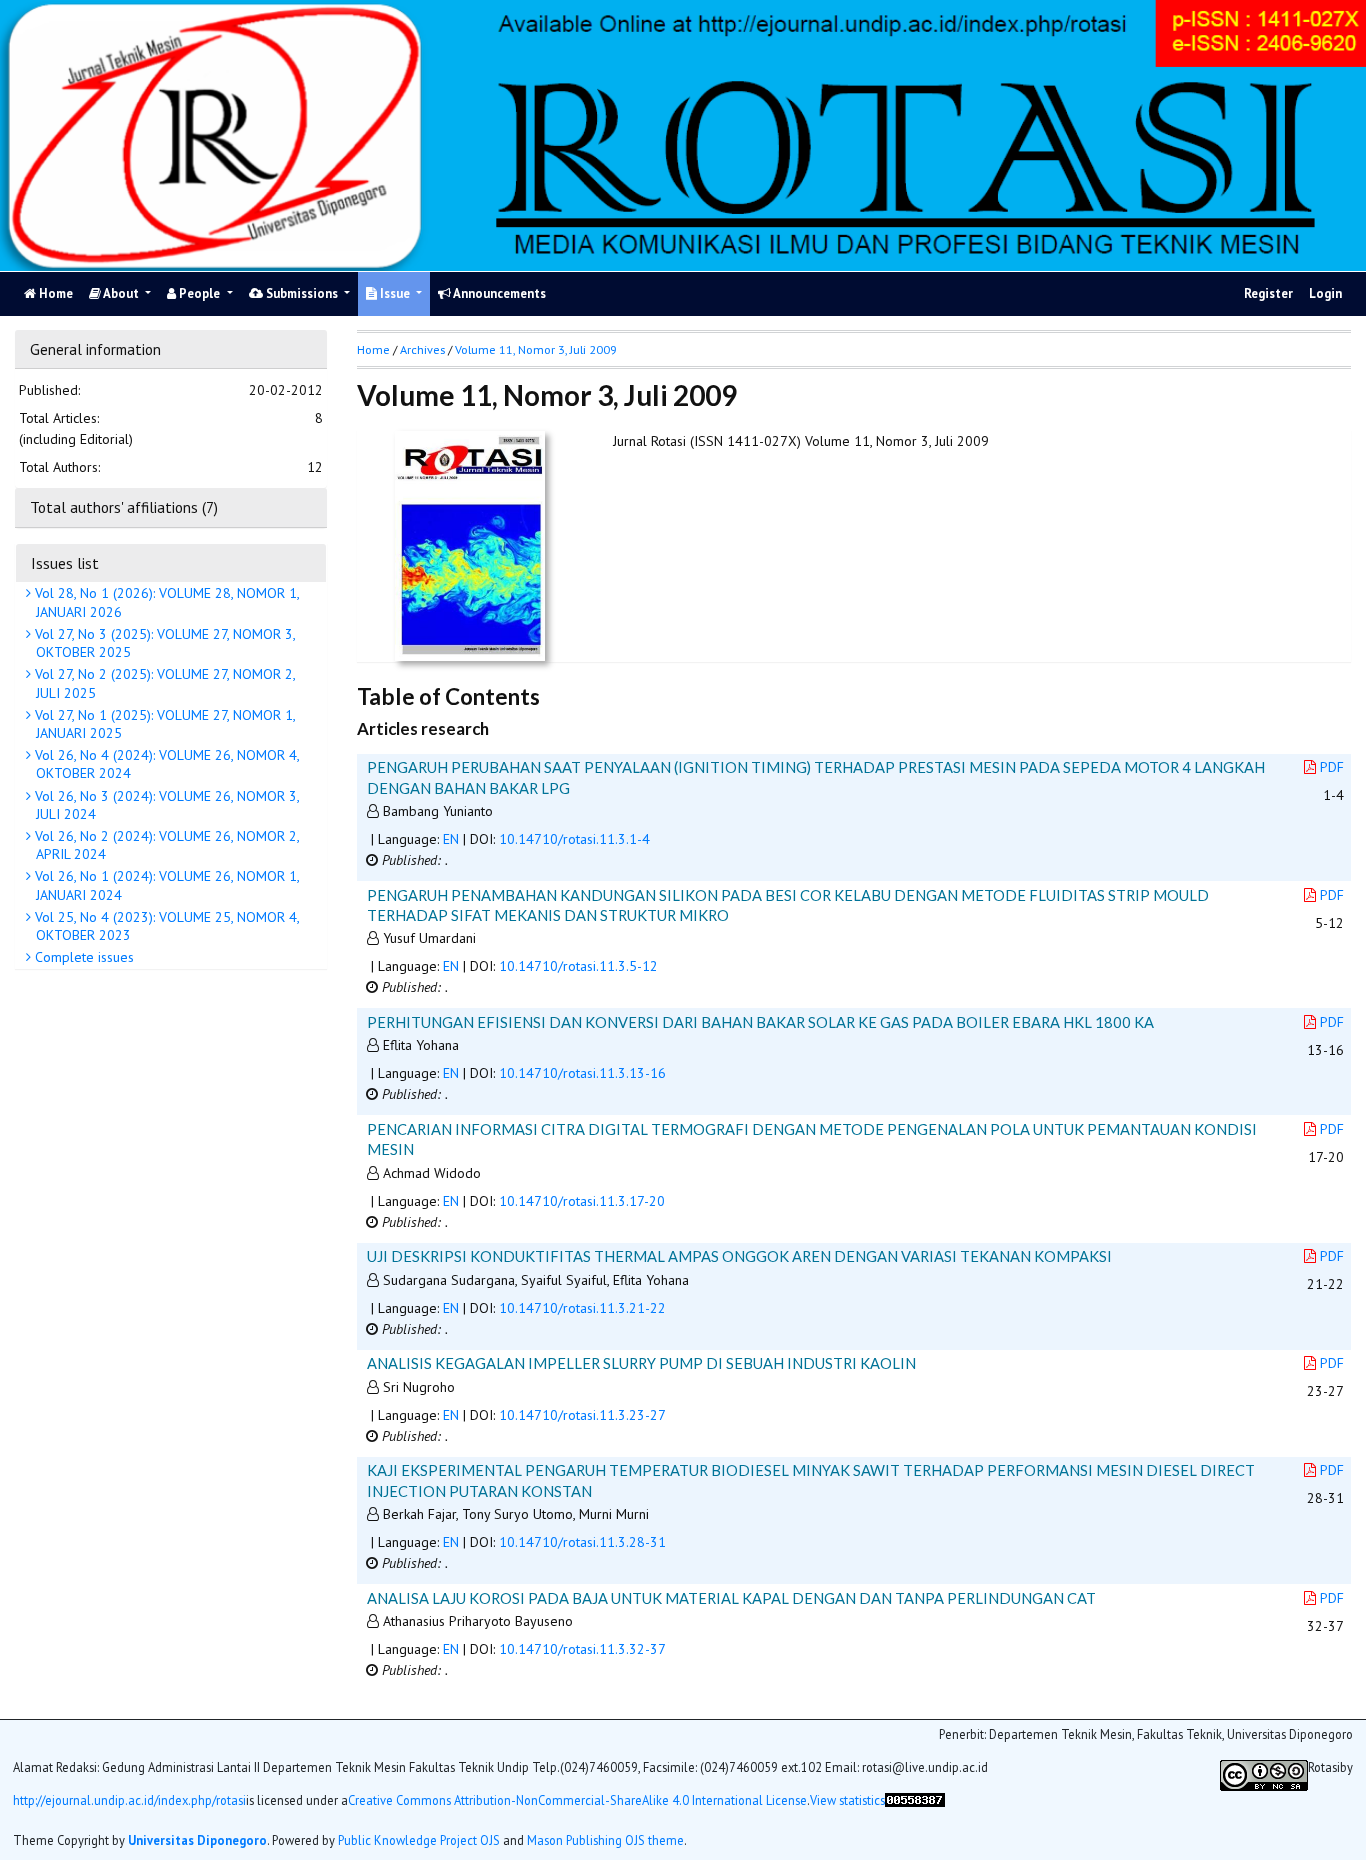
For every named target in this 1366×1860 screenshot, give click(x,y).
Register (1268, 293)
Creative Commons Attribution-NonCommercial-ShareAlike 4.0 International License (577, 1799)
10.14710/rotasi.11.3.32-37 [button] (582, 1649)
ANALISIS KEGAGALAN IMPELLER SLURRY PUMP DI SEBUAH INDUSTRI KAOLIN (641, 1363)
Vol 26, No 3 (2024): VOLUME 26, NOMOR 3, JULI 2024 (165, 804)
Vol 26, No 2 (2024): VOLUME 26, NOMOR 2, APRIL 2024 (165, 844)
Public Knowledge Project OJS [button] (419, 1839)
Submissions (302, 293)
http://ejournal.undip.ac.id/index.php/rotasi (129, 1799)
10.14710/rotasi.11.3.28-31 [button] (582, 1542)
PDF (1332, 767)
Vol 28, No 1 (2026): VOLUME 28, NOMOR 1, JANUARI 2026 (165, 602)
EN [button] (451, 839)
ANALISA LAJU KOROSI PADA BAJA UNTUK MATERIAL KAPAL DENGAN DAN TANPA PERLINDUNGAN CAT (731, 1598)
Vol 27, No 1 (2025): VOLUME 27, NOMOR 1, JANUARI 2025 (163, 723)
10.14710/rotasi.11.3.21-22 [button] (582, 1308)
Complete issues (82, 957)
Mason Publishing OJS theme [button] (605, 1839)
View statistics (847, 1799)
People (199, 293)
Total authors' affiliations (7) (124, 507)
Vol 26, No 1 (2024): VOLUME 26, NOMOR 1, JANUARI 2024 (165, 885)
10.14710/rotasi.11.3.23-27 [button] (582, 1415)
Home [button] (373, 349)
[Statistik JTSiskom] (915, 1807)
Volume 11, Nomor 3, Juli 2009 (536, 349)
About (121, 293)
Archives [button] (422, 349)
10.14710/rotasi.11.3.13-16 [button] (582, 1073)
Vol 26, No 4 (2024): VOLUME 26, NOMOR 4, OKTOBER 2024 (165, 764)
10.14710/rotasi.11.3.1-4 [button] (574, 839)
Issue (395, 293)
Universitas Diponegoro (197, 1839)
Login (1325, 293)
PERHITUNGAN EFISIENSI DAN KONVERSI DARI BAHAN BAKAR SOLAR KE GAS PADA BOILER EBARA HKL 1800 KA (760, 1022)
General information (95, 349)
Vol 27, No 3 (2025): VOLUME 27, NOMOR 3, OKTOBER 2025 (163, 642)
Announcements (498, 293)
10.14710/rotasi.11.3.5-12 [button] (578, 966)
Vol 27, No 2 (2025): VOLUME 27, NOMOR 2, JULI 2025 (163, 683)
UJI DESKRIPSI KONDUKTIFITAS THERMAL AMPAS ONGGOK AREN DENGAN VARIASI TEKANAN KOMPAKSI (739, 1256)
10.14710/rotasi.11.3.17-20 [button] (582, 1201)
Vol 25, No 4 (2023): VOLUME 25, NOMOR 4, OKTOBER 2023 (165, 925)
